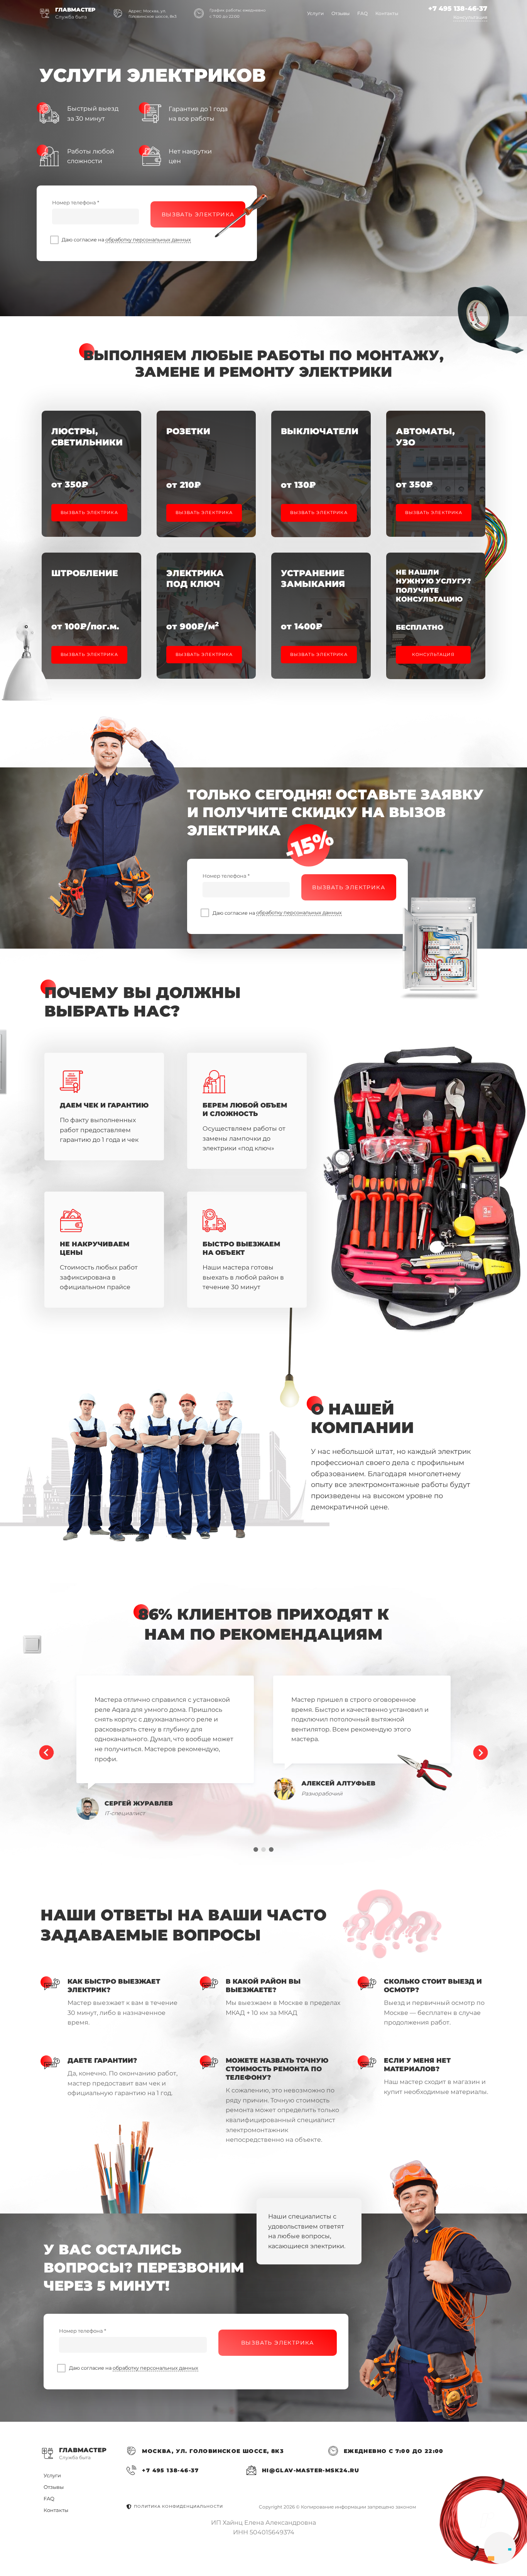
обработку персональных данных (148, 240)
